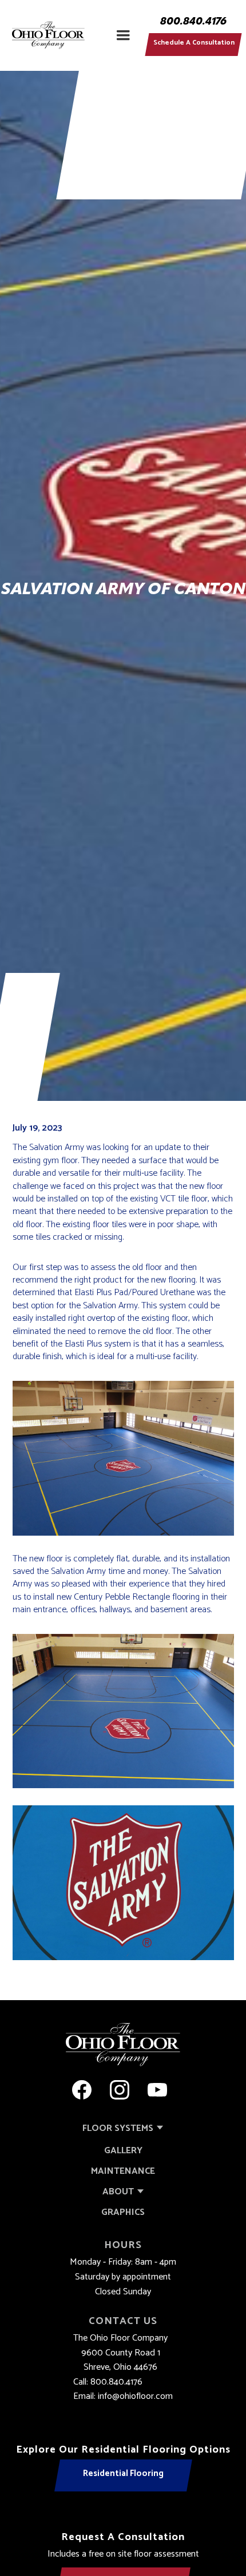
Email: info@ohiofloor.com (123, 2397)
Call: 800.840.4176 (108, 2382)
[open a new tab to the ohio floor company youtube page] (157, 2090)
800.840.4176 (193, 22)
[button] (123, 35)
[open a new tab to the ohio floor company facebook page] (82, 2090)
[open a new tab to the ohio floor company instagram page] (120, 2090)
